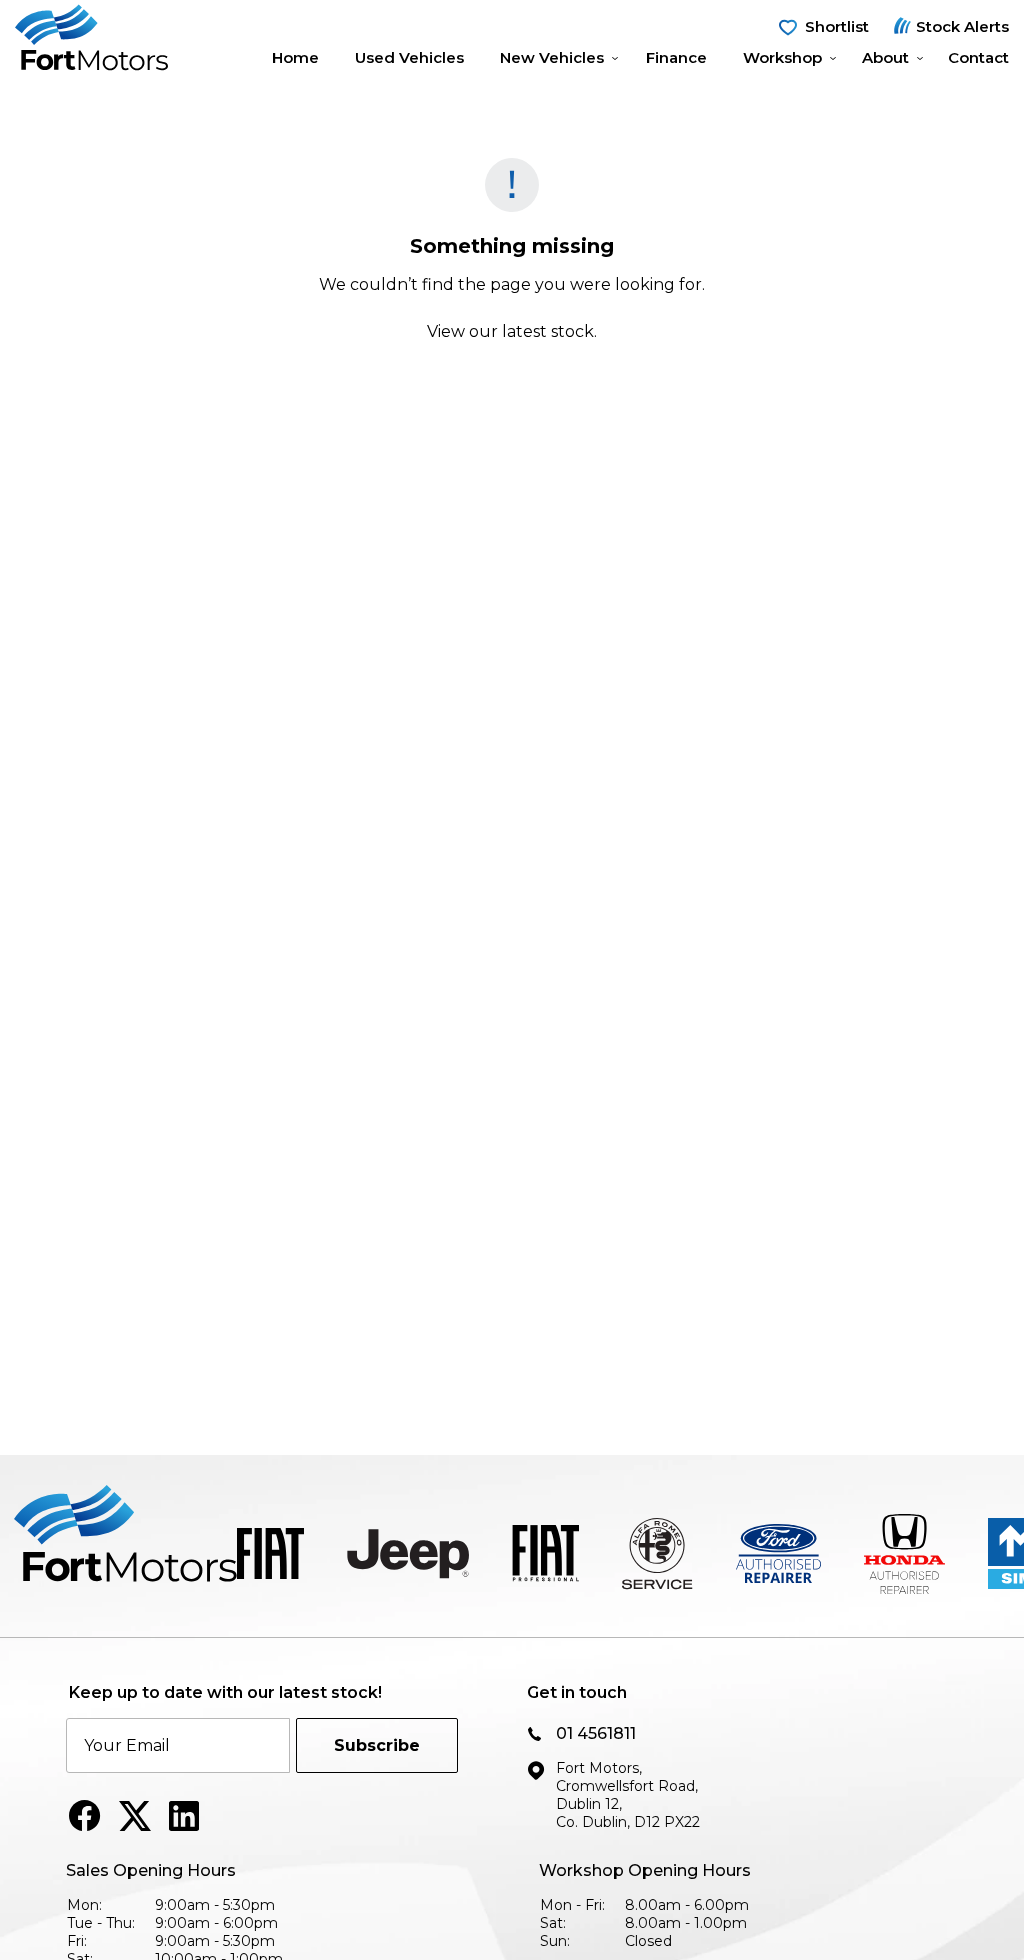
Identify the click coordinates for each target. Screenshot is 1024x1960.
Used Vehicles (409, 57)
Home (295, 57)
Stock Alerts (962, 26)
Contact (978, 57)
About (885, 57)
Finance (676, 57)
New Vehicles (552, 57)
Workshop (782, 57)
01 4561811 (596, 1733)
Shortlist (837, 26)
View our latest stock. (512, 331)
